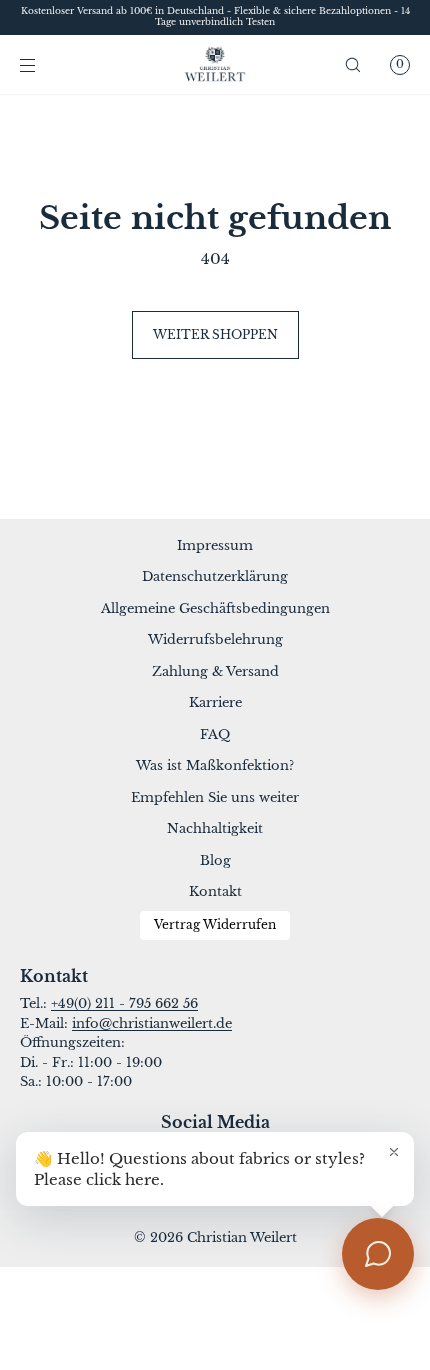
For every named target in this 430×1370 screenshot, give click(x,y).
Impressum (215, 545)
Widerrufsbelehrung (215, 639)
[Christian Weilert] (215, 65)
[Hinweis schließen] (394, 1152)
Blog (215, 860)
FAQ (215, 734)
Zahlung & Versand (215, 671)
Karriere (215, 702)
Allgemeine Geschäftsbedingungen (215, 608)
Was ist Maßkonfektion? (215, 765)
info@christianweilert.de (152, 1023)
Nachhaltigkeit (215, 828)
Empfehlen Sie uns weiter (215, 797)
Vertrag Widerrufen (215, 925)
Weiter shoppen (215, 334)
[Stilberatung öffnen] (378, 1254)
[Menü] (44, 64)
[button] (353, 64)
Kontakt (215, 891)
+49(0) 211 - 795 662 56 (124, 1003)
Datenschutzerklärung (215, 576)
